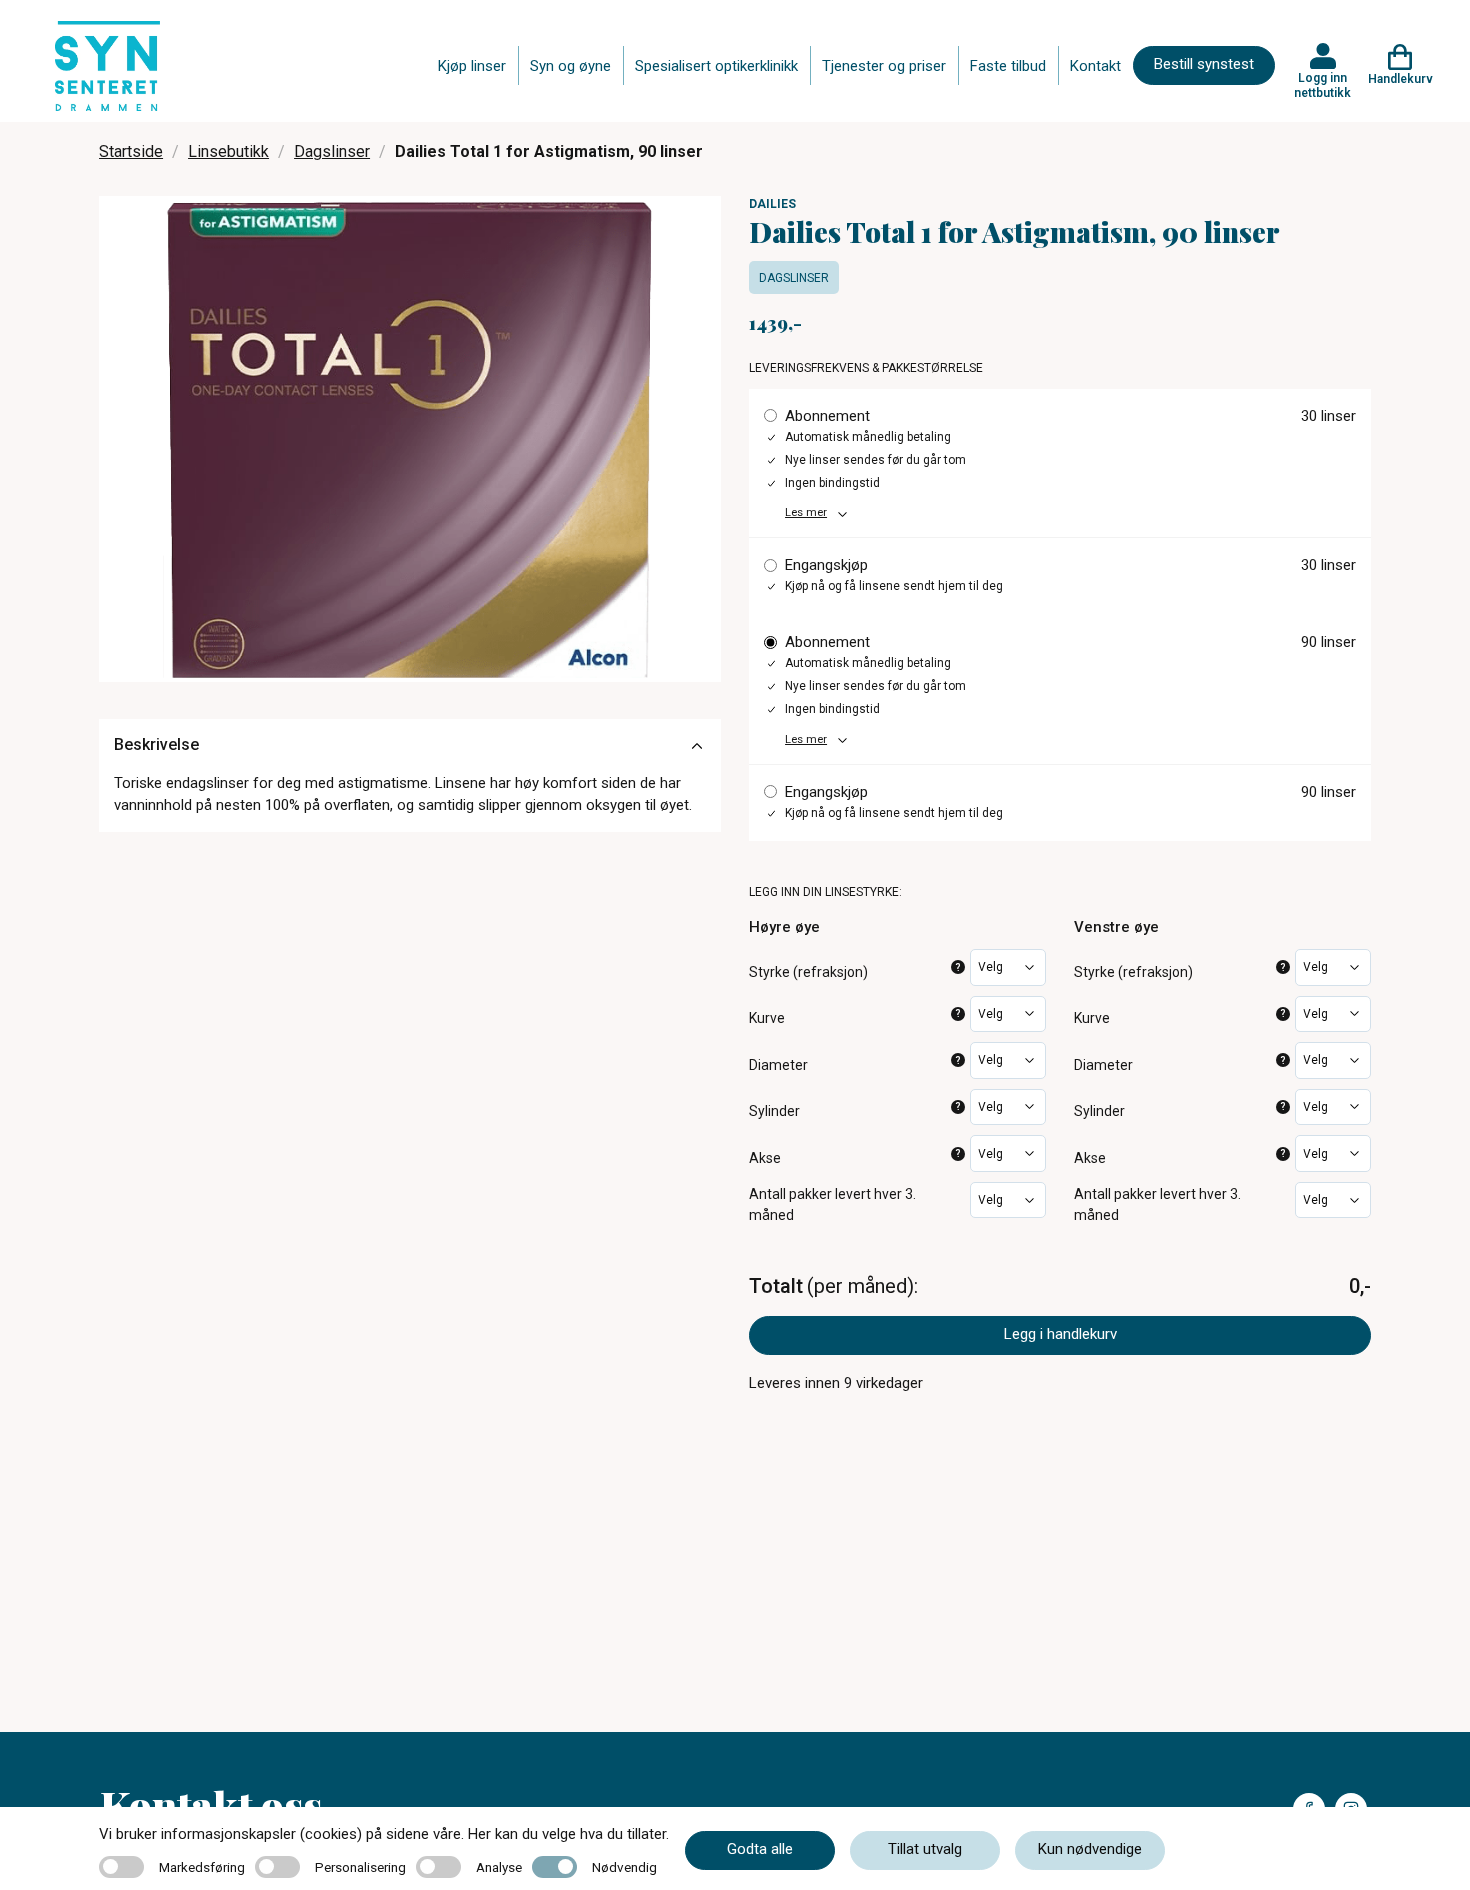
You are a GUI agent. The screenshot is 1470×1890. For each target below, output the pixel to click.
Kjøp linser (472, 66)
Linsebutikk (228, 151)
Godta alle (760, 1849)
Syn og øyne (570, 66)
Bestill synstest (1204, 64)
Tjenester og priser (884, 66)
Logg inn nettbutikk (1322, 85)
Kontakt (1095, 66)
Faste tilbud (1008, 66)
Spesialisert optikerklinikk (716, 66)
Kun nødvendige (1090, 1849)
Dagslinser (332, 151)
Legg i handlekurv (1060, 1334)
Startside (131, 151)
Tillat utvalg (925, 1849)
